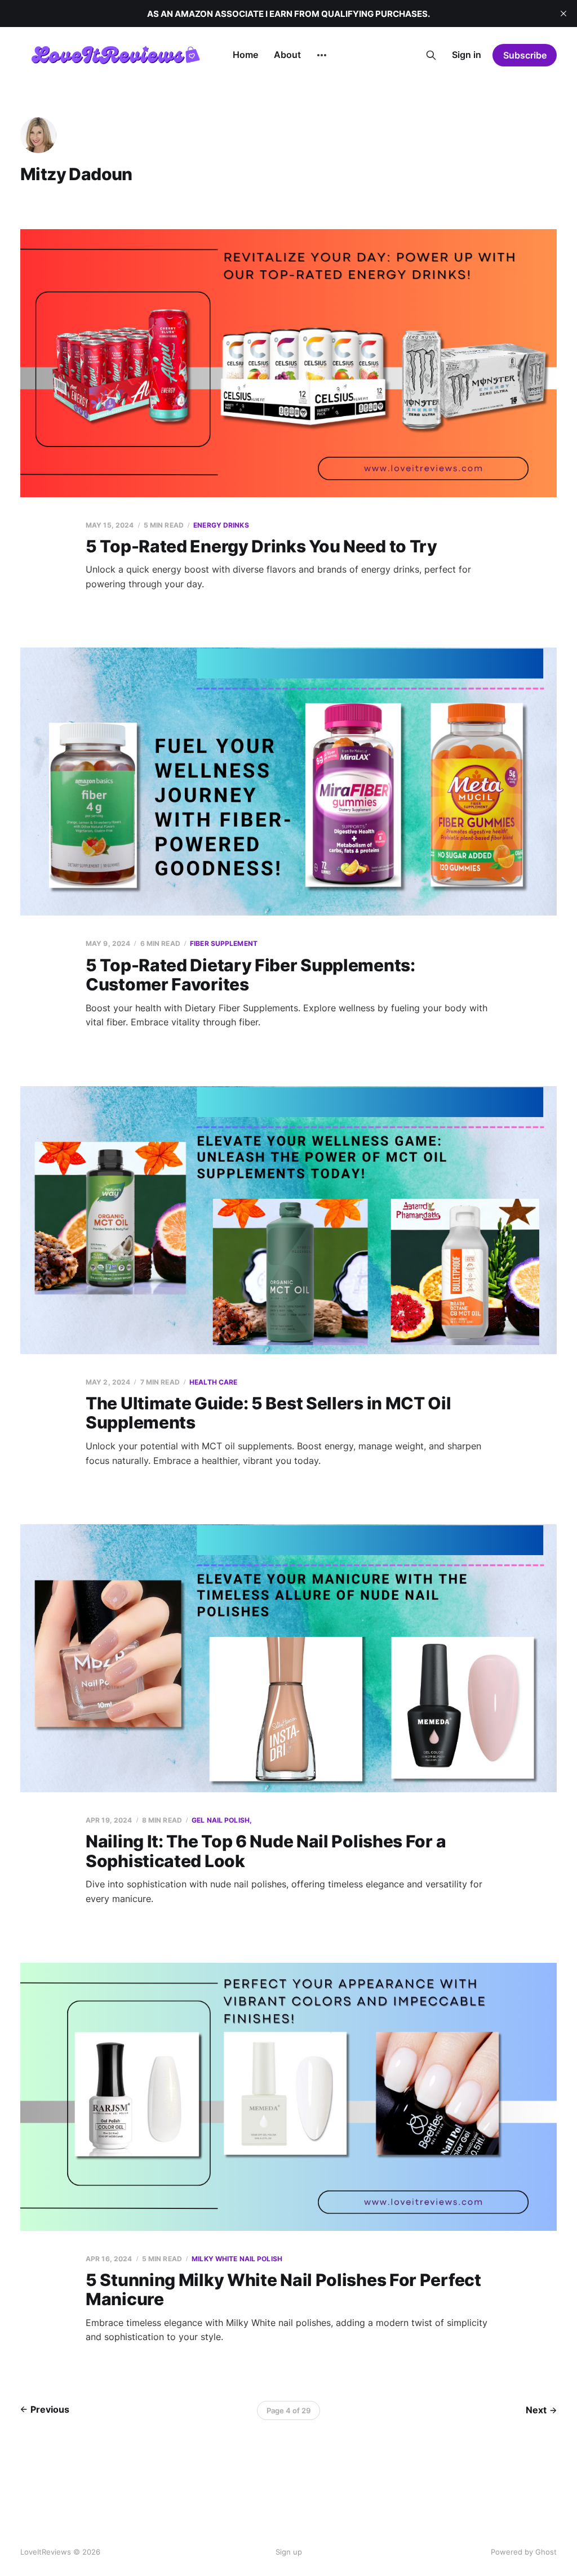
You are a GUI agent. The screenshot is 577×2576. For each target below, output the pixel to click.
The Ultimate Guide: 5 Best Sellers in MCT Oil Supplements (268, 1413)
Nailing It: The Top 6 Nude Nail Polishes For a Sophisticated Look (266, 1851)
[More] (322, 55)
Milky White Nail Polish (237, 2259)
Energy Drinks (221, 525)
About (287, 55)
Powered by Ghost (524, 2552)
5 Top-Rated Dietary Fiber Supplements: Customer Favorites (250, 975)
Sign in (467, 55)
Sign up (289, 2552)
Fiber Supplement (224, 943)
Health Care (213, 1382)
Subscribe (525, 55)
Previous (50, 2409)
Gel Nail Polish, (222, 1820)
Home (245, 55)
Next (536, 2410)
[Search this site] (431, 55)
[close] (563, 14)
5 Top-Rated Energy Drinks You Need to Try (261, 546)
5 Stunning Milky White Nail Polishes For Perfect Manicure (283, 2290)
